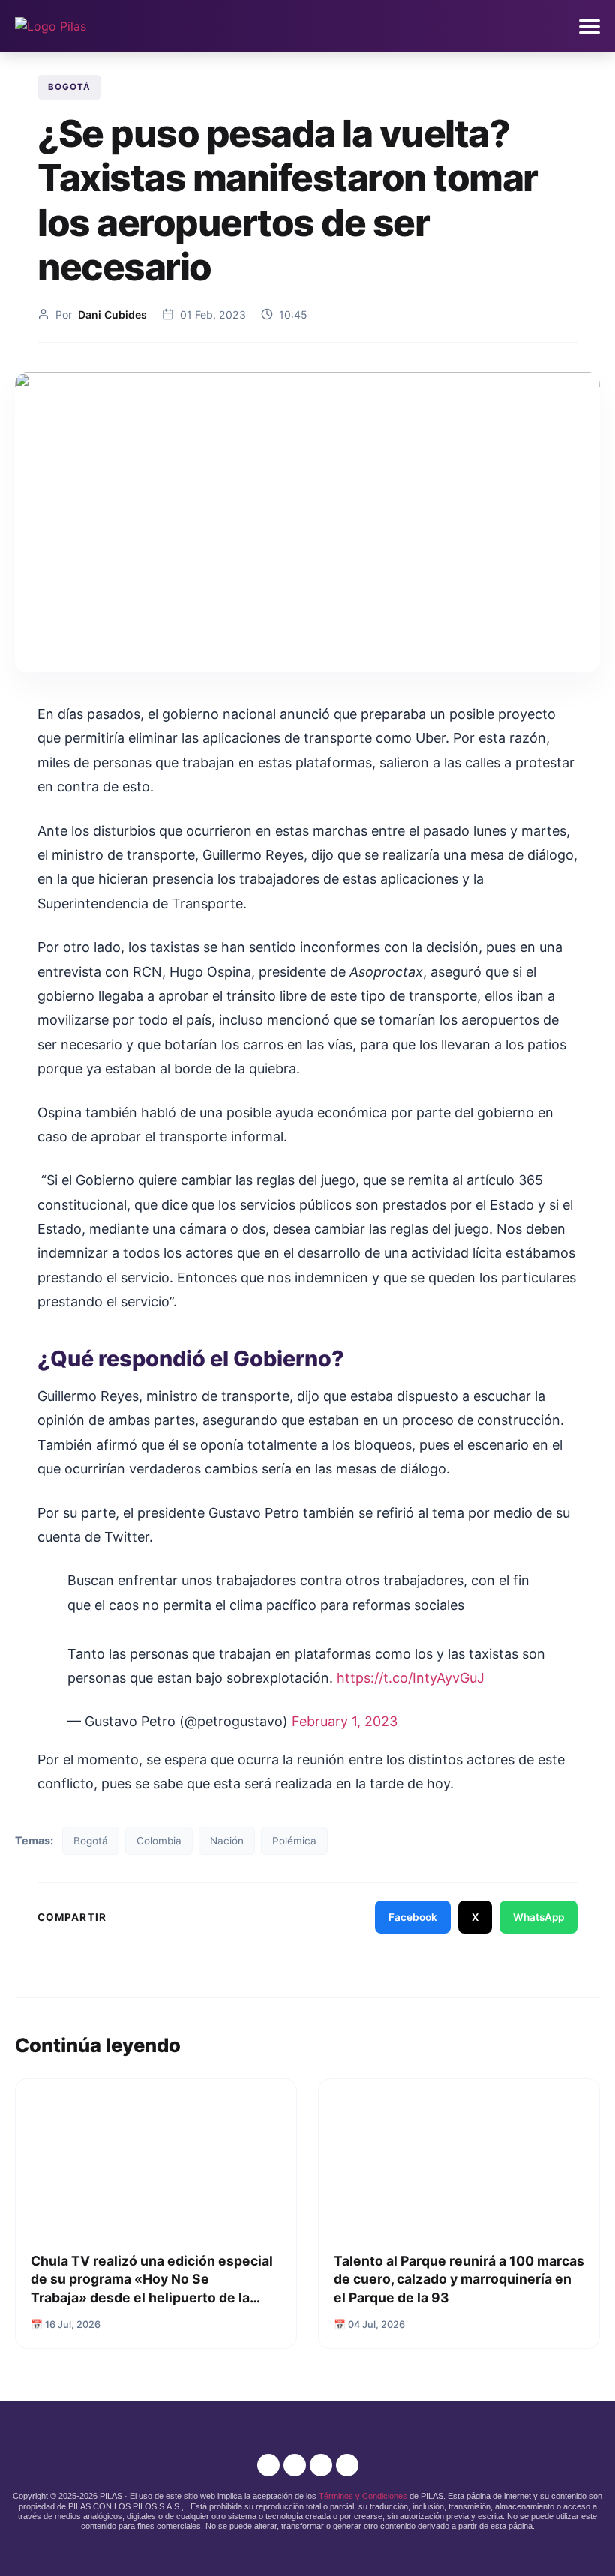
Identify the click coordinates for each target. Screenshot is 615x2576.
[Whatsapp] (347, 2465)
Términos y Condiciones (363, 2496)
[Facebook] (295, 2465)
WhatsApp (538, 1917)
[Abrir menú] (589, 27)
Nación (227, 1841)
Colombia (159, 1841)
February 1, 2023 (345, 1721)
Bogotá (69, 87)
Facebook (413, 1917)
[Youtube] (321, 2465)
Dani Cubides (112, 314)
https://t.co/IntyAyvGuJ (411, 1678)
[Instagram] (268, 2465)
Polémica (294, 1841)
